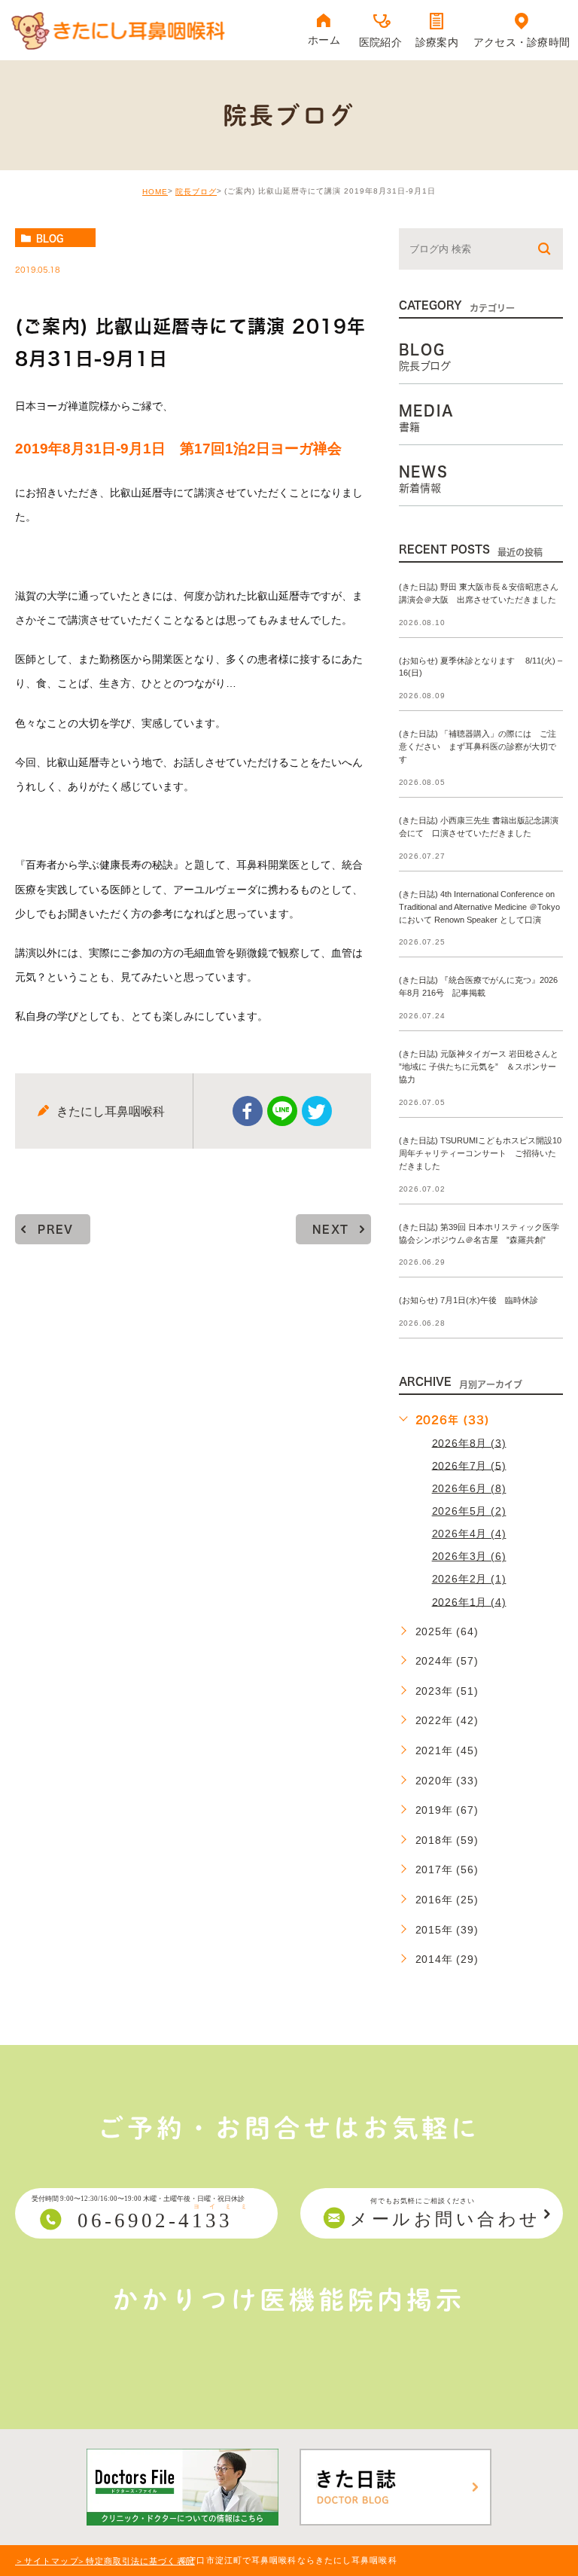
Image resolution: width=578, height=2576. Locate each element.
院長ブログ (196, 192)
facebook (248, 1111)
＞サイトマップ (47, 2561)
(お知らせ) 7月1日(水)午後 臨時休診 (468, 1301)
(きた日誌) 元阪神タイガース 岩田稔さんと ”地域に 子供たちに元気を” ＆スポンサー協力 (479, 1067)
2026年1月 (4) (469, 1601)
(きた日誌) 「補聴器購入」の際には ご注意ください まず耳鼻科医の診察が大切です (478, 747)
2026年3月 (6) (469, 1556)
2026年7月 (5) (469, 1465)
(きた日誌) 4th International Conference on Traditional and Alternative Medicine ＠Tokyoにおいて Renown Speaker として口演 (479, 907)
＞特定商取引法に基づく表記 (136, 2561)
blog (50, 238)
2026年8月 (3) (469, 1442)
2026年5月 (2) (469, 1511)
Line (282, 1111)
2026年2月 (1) (469, 1579)
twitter (317, 1111)
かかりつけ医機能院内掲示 (289, 2300)
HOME (155, 192)
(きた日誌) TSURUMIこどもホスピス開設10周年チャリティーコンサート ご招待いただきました (480, 1153)
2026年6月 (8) (469, 1488)
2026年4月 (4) (469, 1534)
